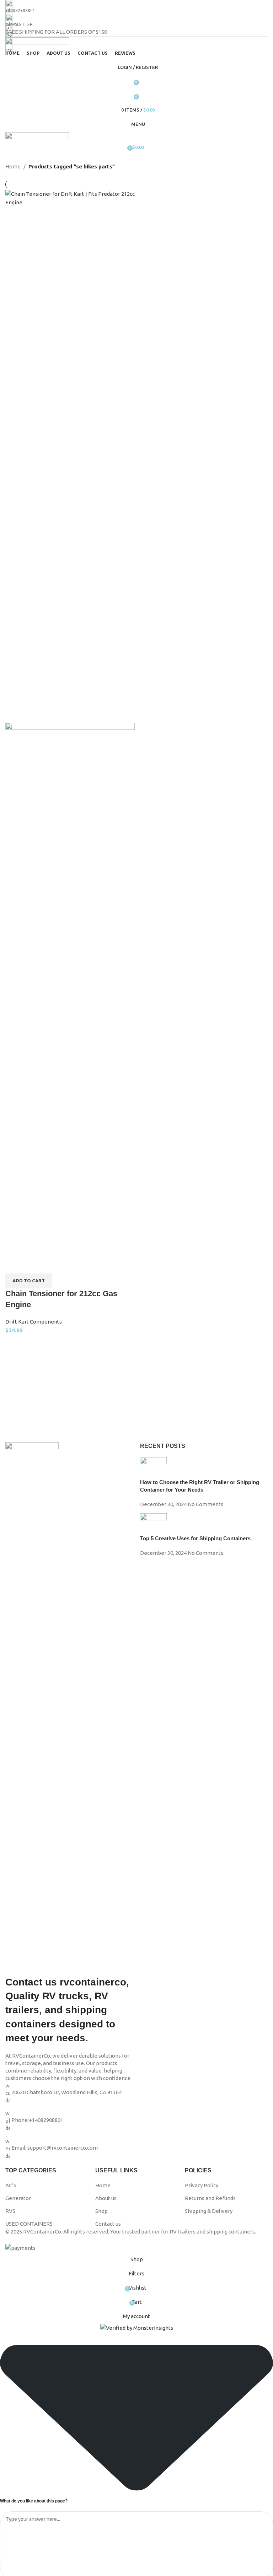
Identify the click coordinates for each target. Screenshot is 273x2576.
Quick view (33, 1265)
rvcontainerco (93, 1982)
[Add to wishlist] (52, 1265)
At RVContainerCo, (28, 2056)
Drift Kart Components (34, 1322)
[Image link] (32, 1708)
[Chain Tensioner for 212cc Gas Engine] (70, 456)
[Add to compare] (14, 1265)
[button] (29, 1281)
